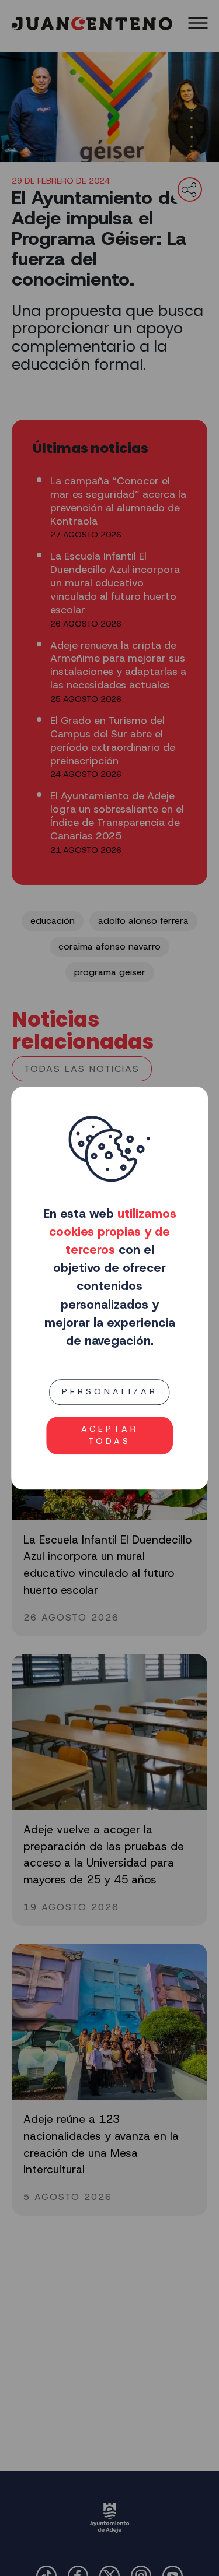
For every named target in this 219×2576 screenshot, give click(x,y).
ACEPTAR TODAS (110, 1435)
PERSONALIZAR (110, 1391)
